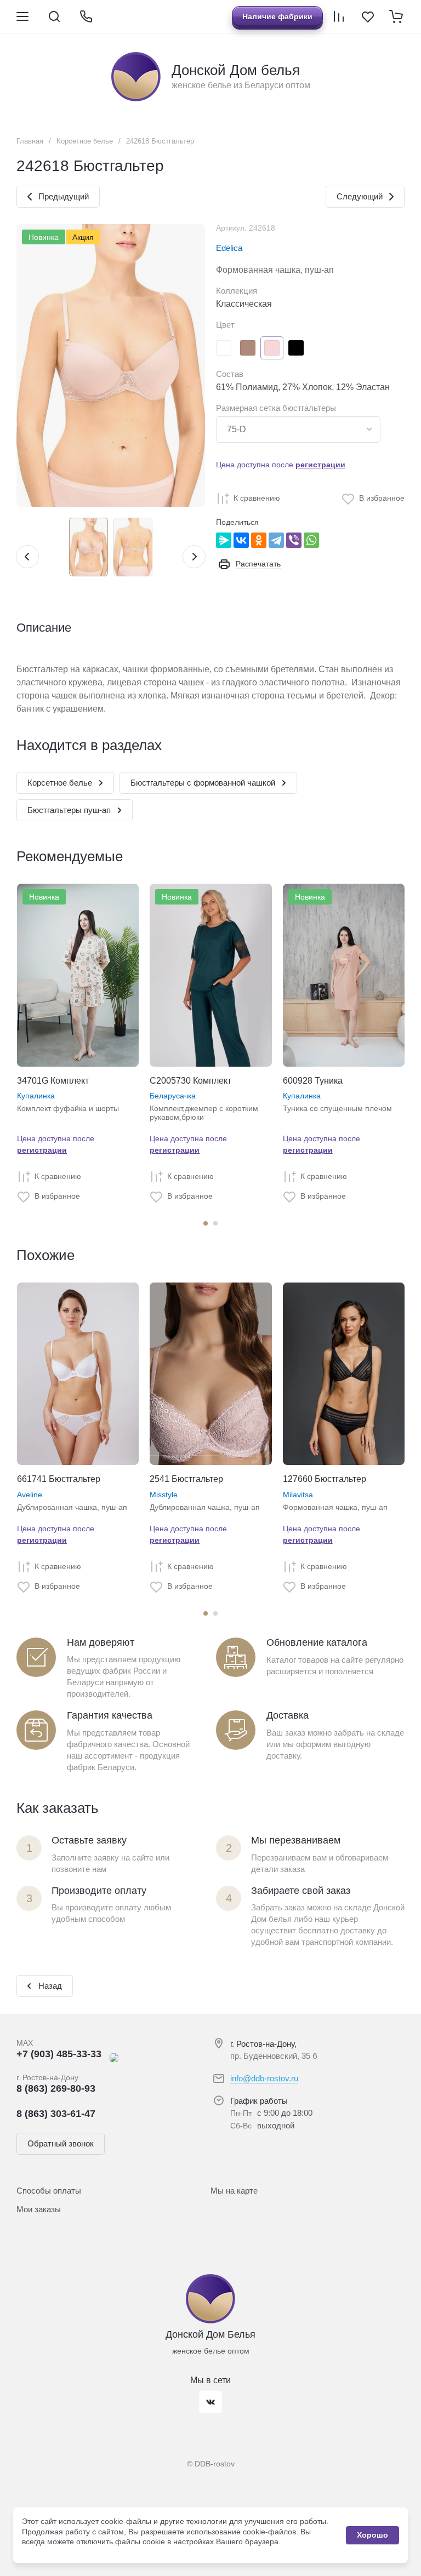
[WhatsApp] (311, 540)
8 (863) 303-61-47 (56, 2114)
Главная (30, 141)
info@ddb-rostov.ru (264, 2078)
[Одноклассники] (259, 540)
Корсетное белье (85, 141)
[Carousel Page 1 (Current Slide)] (206, 1223)
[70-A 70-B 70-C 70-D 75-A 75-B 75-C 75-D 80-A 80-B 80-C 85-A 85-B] (298, 430)
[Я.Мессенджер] (224, 540)
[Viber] (294, 540)
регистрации (320, 465)
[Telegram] (276, 540)
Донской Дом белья (236, 70)
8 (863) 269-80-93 (56, 2088)
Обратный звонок (61, 2143)
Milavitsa (298, 1495)
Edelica (229, 248)
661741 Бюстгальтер (59, 1479)
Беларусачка (173, 1096)
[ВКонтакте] (241, 540)
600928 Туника (313, 1081)
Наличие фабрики (277, 16)
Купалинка (36, 1096)
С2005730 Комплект (190, 1081)
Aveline (30, 1495)
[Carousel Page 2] (215, 1223)
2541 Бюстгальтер (186, 1479)
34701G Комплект (53, 1081)
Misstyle (164, 1495)
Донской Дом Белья (210, 2334)
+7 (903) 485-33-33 (59, 2054)
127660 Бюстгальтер (325, 1479)
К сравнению (257, 498)
